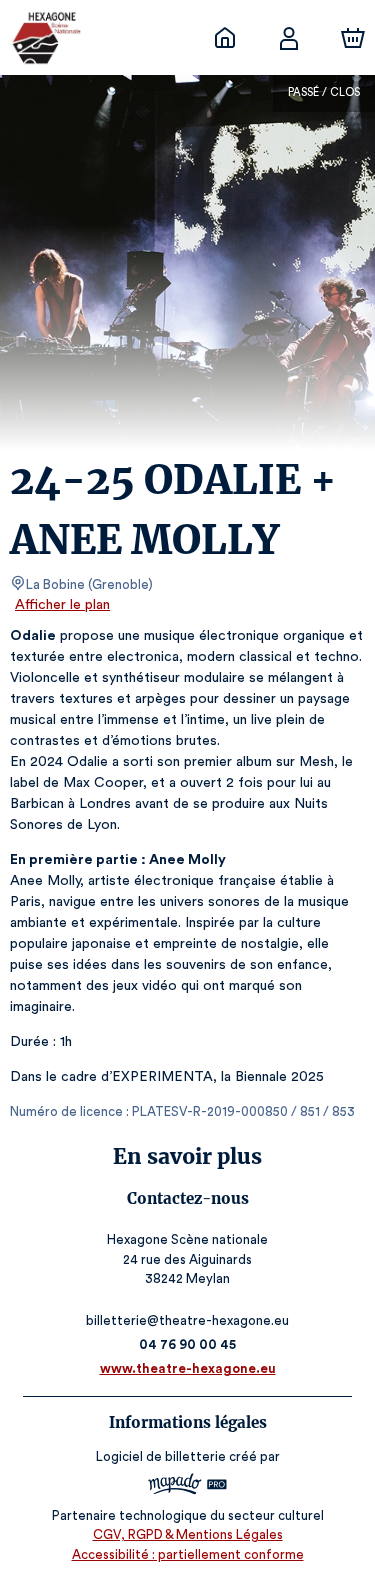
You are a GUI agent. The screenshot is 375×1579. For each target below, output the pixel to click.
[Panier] (353, 38)
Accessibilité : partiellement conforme (188, 1554)
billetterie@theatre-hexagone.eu (187, 1320)
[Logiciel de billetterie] (188, 1486)
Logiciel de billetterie (161, 1456)
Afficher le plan (62, 605)
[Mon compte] (289, 38)
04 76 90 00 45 (187, 1344)
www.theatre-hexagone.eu (188, 1368)
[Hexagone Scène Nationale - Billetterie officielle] (225, 38)
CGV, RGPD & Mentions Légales (188, 1534)
